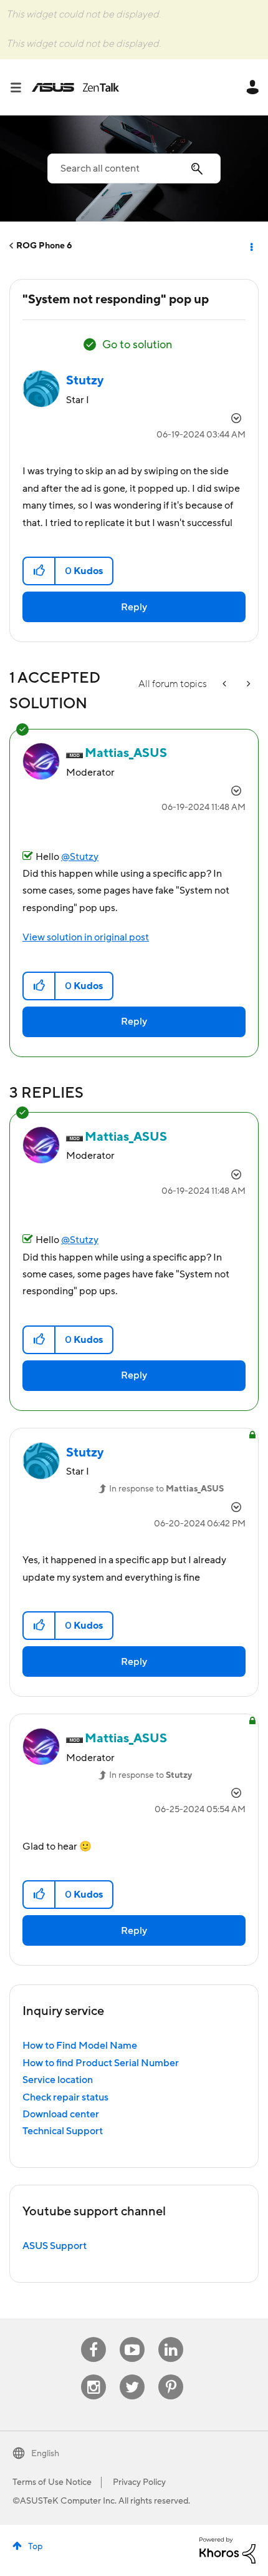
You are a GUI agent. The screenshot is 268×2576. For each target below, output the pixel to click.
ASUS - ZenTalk (75, 87)
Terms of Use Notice (52, 2482)
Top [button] (35, 2547)
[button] (40, 571)
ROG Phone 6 (44, 246)
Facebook (93, 2337)
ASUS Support (55, 2246)
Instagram (94, 2375)
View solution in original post (86, 937)
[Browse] (21, 87)
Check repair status (65, 2097)
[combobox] (134, 168)
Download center (61, 2114)
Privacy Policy (139, 2482)
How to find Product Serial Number (101, 2063)
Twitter (132, 2375)
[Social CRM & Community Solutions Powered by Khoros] (227, 2550)
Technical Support (63, 2131)
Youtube (132, 2337)
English (45, 2454)
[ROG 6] (226, 684)
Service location (58, 2080)
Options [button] (251, 246)
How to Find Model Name (80, 2046)
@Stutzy (80, 857)
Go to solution (137, 345)
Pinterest (171, 2375)
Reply (134, 607)
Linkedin (171, 2337)
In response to (166, 1489)
